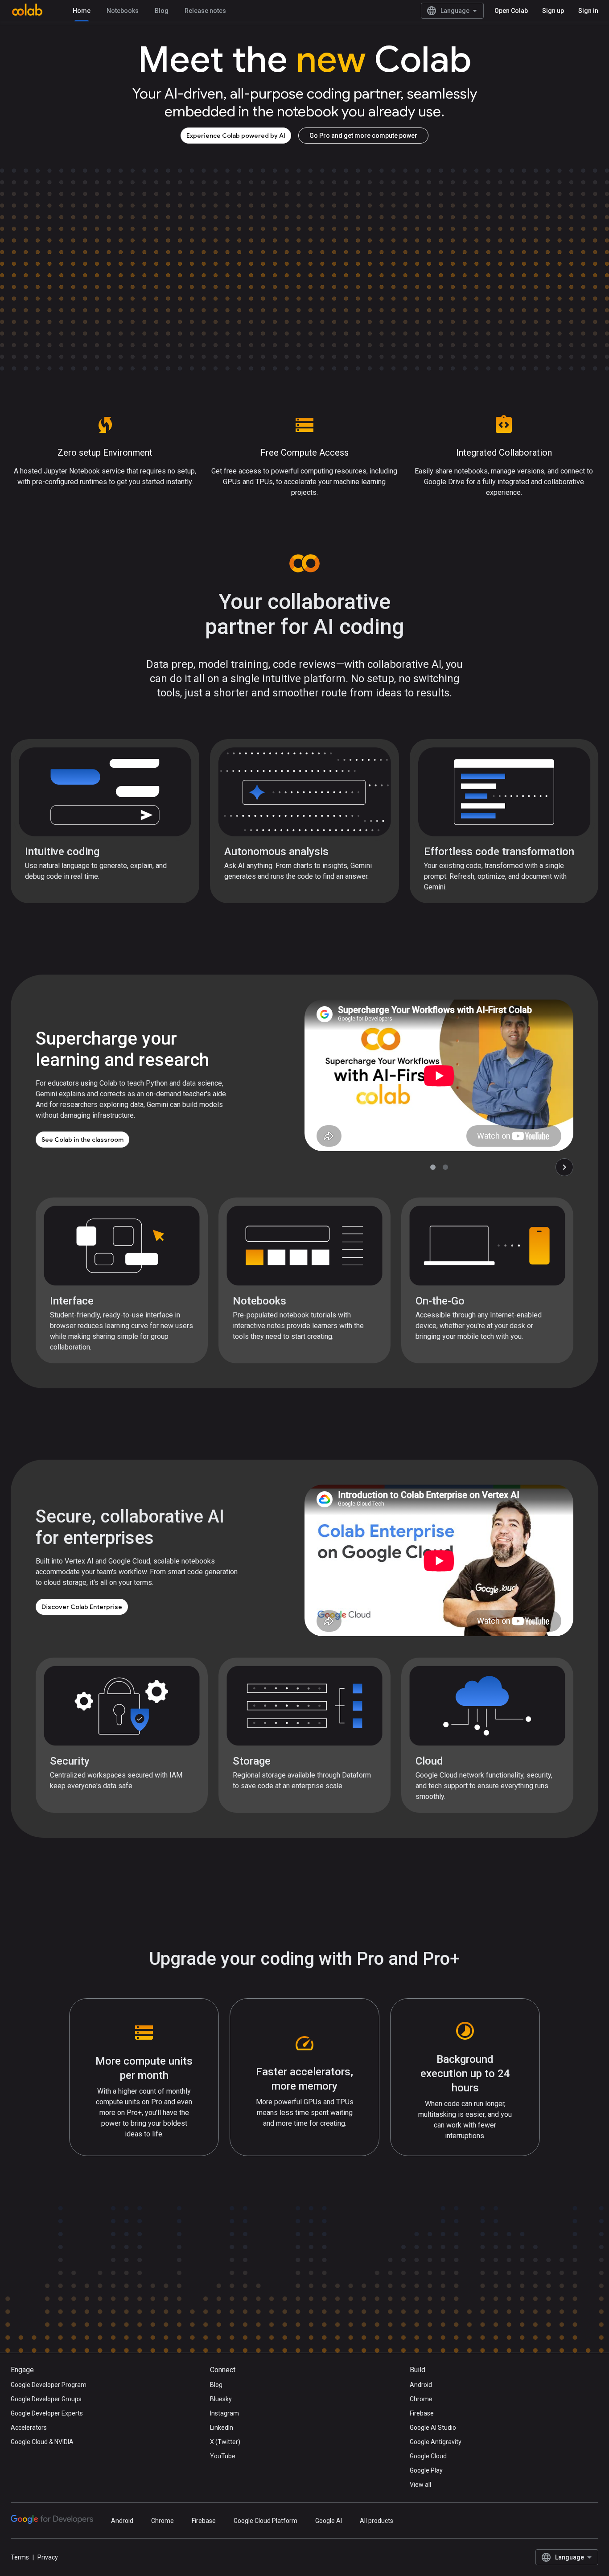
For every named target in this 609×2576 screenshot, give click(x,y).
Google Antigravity (436, 2442)
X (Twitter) (225, 2442)
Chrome (421, 2399)
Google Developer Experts (47, 2413)
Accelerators (29, 2428)
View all (420, 2485)
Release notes (205, 11)
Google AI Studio (433, 2428)
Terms (20, 2557)
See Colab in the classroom (82, 1140)
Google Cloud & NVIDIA (42, 2442)
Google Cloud (428, 2456)
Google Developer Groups (46, 2399)
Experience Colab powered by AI (236, 136)
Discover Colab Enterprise (82, 1607)
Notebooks (123, 11)
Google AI (329, 2521)
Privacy (48, 2557)
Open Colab (511, 11)
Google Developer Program (49, 2385)
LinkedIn (222, 2428)
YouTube (223, 2456)
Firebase (422, 2413)
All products (377, 2521)
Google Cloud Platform (265, 2521)
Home (82, 11)
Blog (162, 11)
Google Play (426, 2470)
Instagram (224, 2413)
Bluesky (221, 2399)
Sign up (553, 11)
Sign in (588, 11)
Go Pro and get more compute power (363, 136)
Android (421, 2385)
